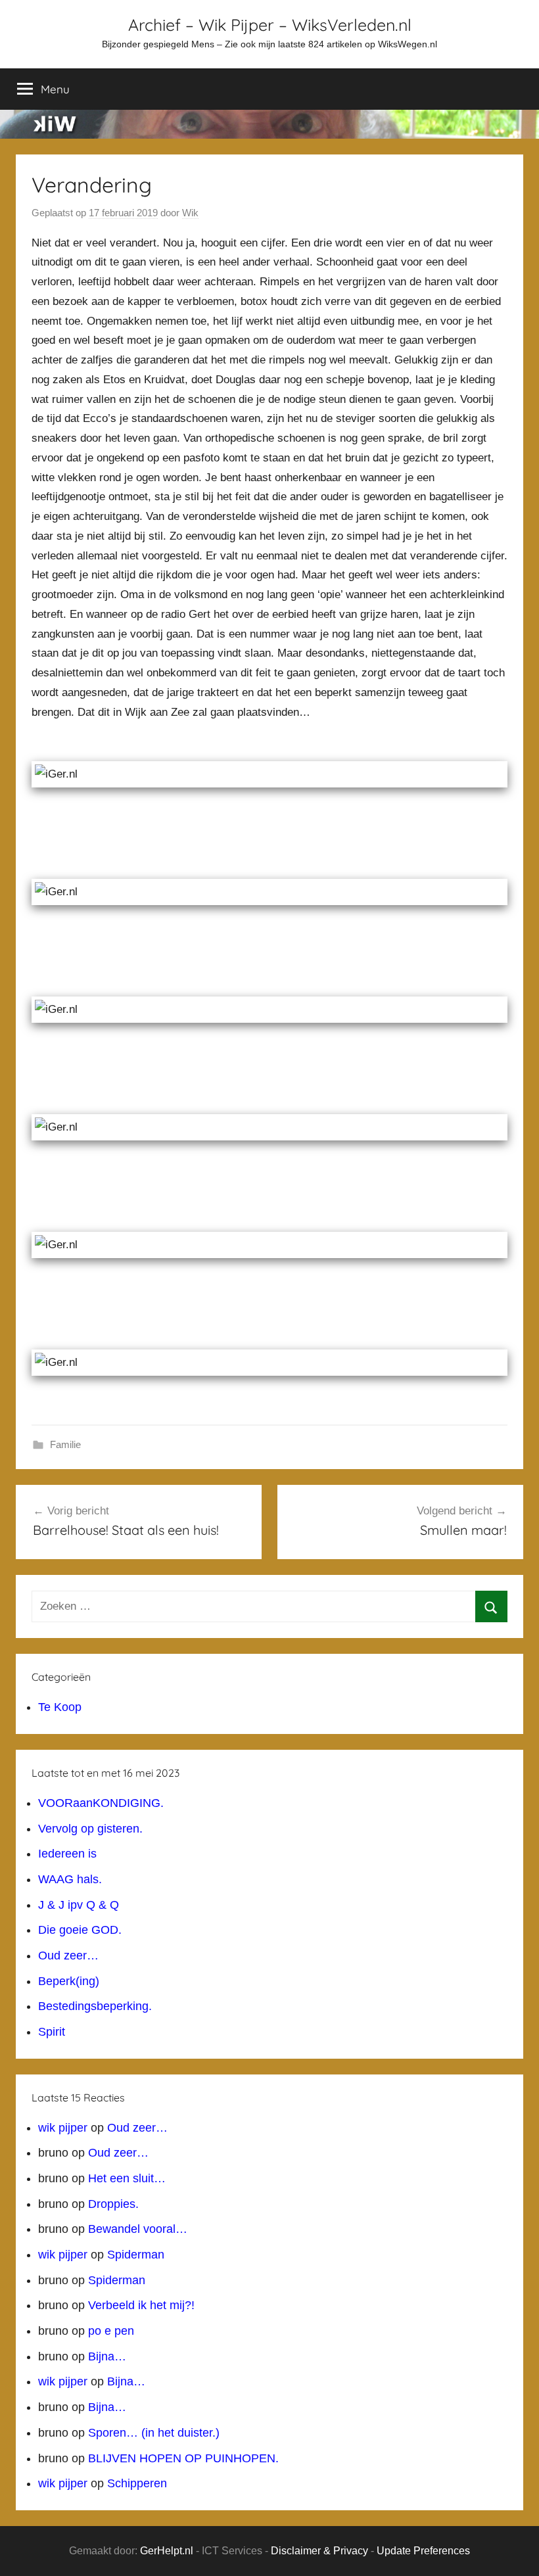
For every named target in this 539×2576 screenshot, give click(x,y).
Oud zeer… (68, 1955)
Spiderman (136, 2255)
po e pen (111, 2331)
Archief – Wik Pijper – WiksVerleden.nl (270, 25)
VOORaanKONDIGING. (101, 1803)
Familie (65, 1444)
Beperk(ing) (69, 1981)
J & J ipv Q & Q (79, 1905)
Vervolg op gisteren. (90, 1829)
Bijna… (107, 2356)
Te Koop (60, 1707)
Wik (190, 213)
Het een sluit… (127, 2178)
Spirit (52, 2032)
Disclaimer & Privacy (319, 2551)
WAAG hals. (70, 1879)
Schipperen (137, 2483)
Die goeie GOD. (80, 1930)
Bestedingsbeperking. (95, 2006)
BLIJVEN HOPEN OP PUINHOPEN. (183, 2458)
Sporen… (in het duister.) (154, 2433)
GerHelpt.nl (167, 2551)
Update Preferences (423, 2551)
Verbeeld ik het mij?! (141, 2305)
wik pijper (63, 2128)
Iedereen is (67, 1854)
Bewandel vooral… (138, 2229)
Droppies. (113, 2204)
